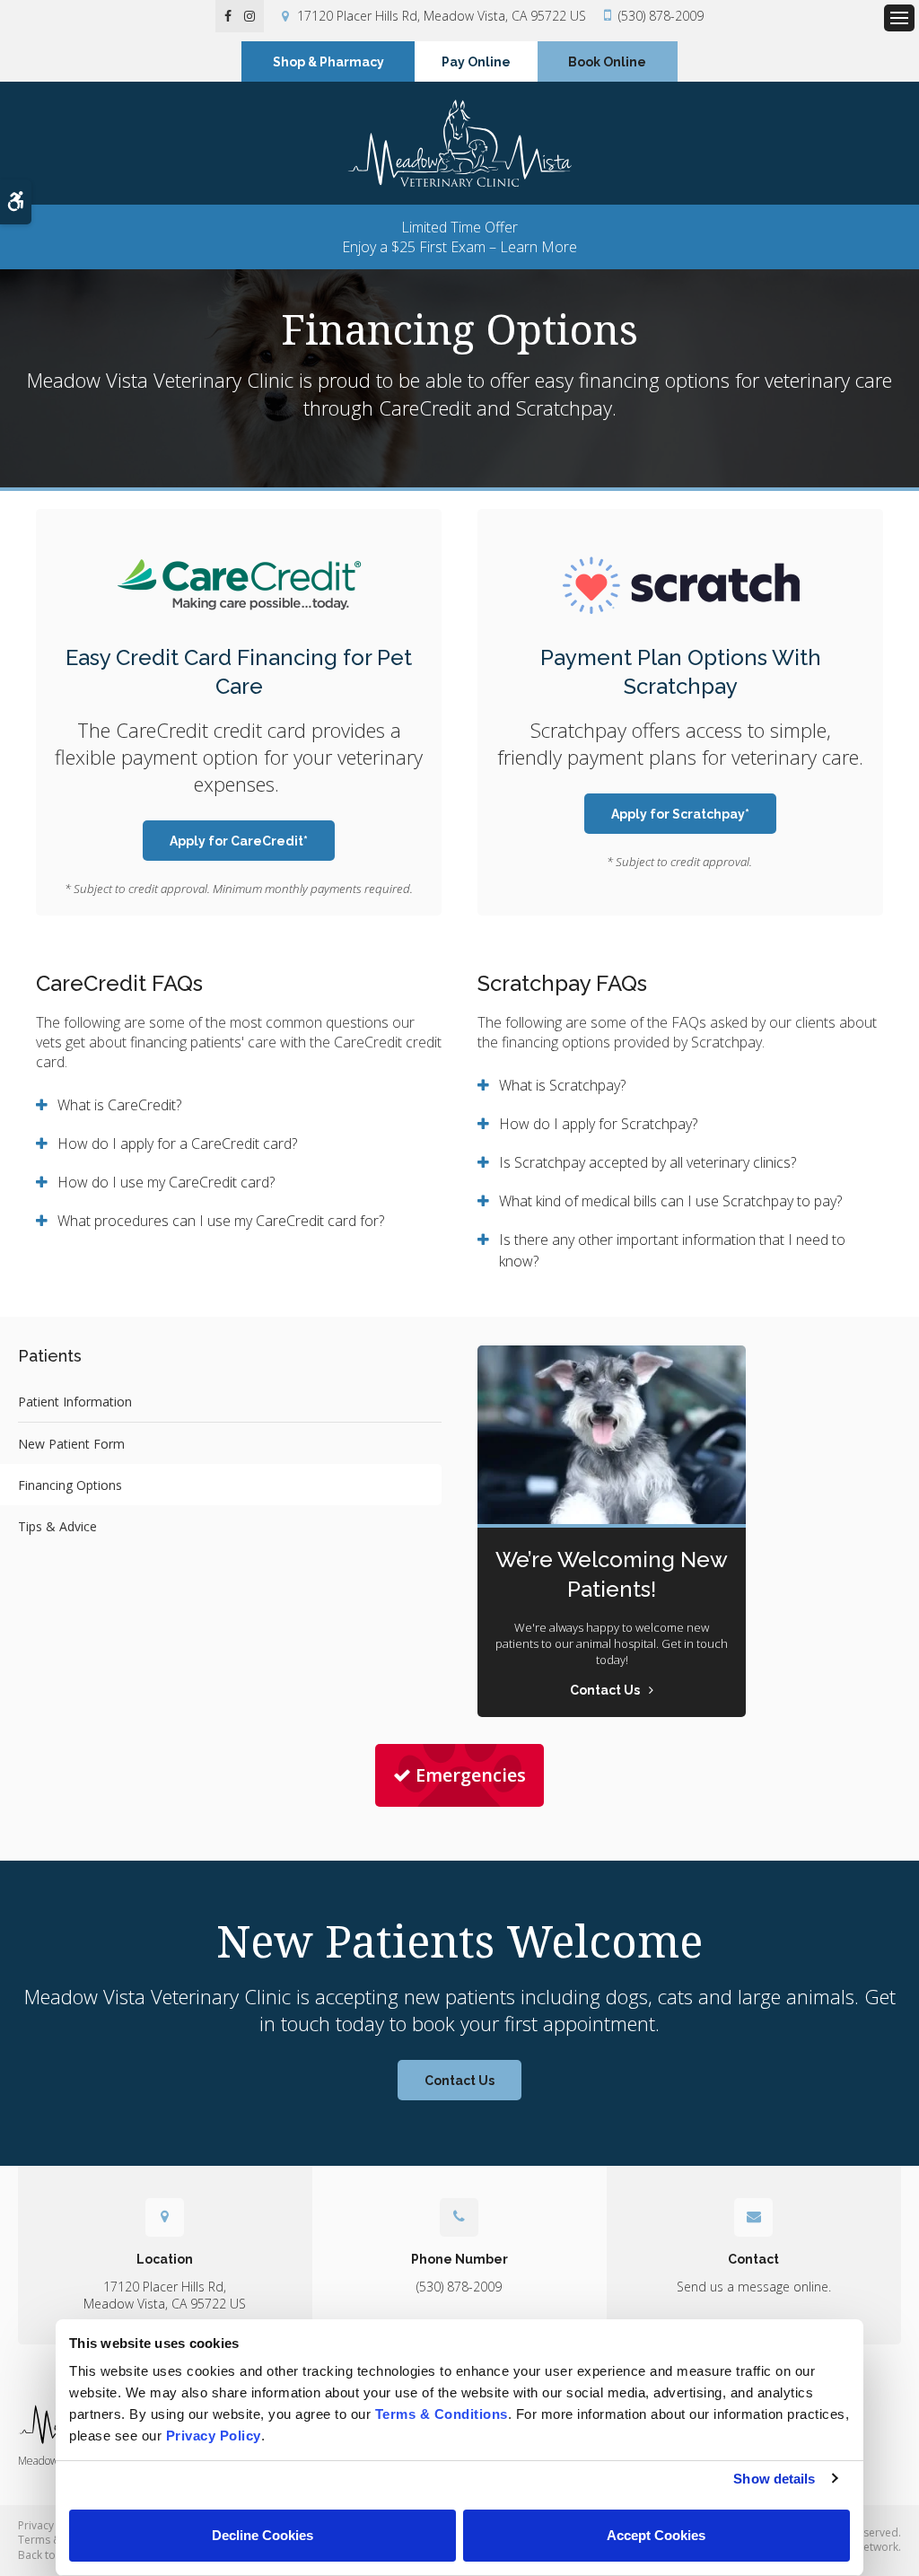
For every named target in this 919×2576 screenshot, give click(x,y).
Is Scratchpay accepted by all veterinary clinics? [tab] (648, 1162)
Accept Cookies (656, 2535)
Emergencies (471, 1775)
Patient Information (75, 1402)
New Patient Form (71, 1444)
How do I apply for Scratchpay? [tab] (598, 1124)
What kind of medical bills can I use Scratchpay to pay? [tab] (670, 1201)
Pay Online (476, 62)
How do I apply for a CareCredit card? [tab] (177, 1143)
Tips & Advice (57, 1526)
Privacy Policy (52, 2525)
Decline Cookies (263, 2535)
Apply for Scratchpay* (680, 814)
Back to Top (48, 2555)
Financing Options (70, 1485)
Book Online (607, 62)
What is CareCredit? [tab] (119, 1105)
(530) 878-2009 (661, 16)
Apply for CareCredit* (239, 841)
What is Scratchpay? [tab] (562, 1085)
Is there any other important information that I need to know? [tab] (672, 1250)
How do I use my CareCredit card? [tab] (166, 1182)
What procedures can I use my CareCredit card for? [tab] (221, 1221)
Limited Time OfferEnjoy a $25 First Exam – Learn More (459, 237)
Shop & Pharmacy (328, 62)
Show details (774, 2479)
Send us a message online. (754, 2287)
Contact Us (459, 2081)
